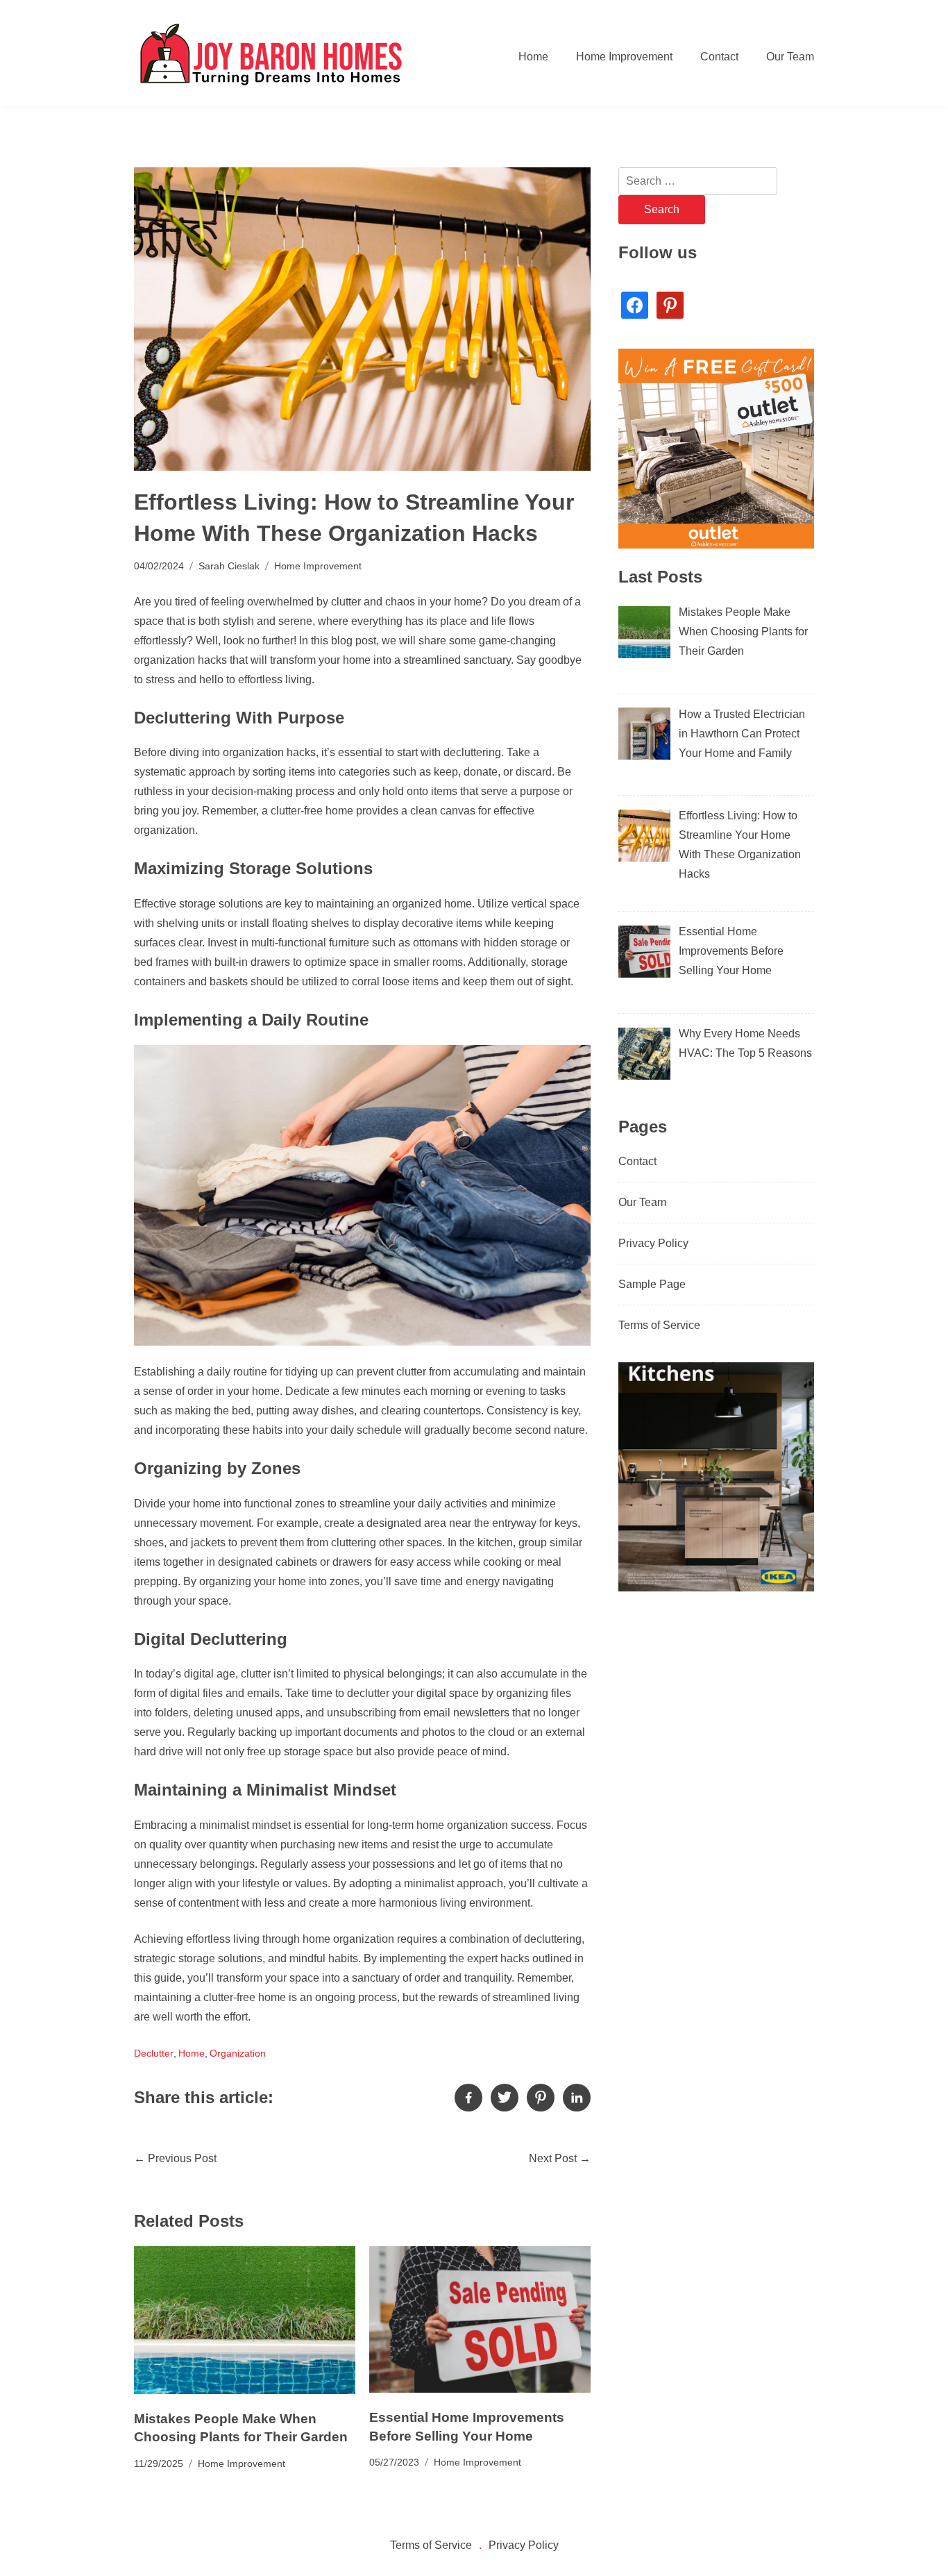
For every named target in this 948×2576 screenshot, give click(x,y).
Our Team (790, 57)
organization (238, 2053)
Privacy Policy (653, 1243)
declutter (154, 2053)
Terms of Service (659, 1325)
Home (533, 57)
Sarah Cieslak (229, 566)
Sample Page (652, 1284)
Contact (719, 57)
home (192, 2053)
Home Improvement (624, 57)
